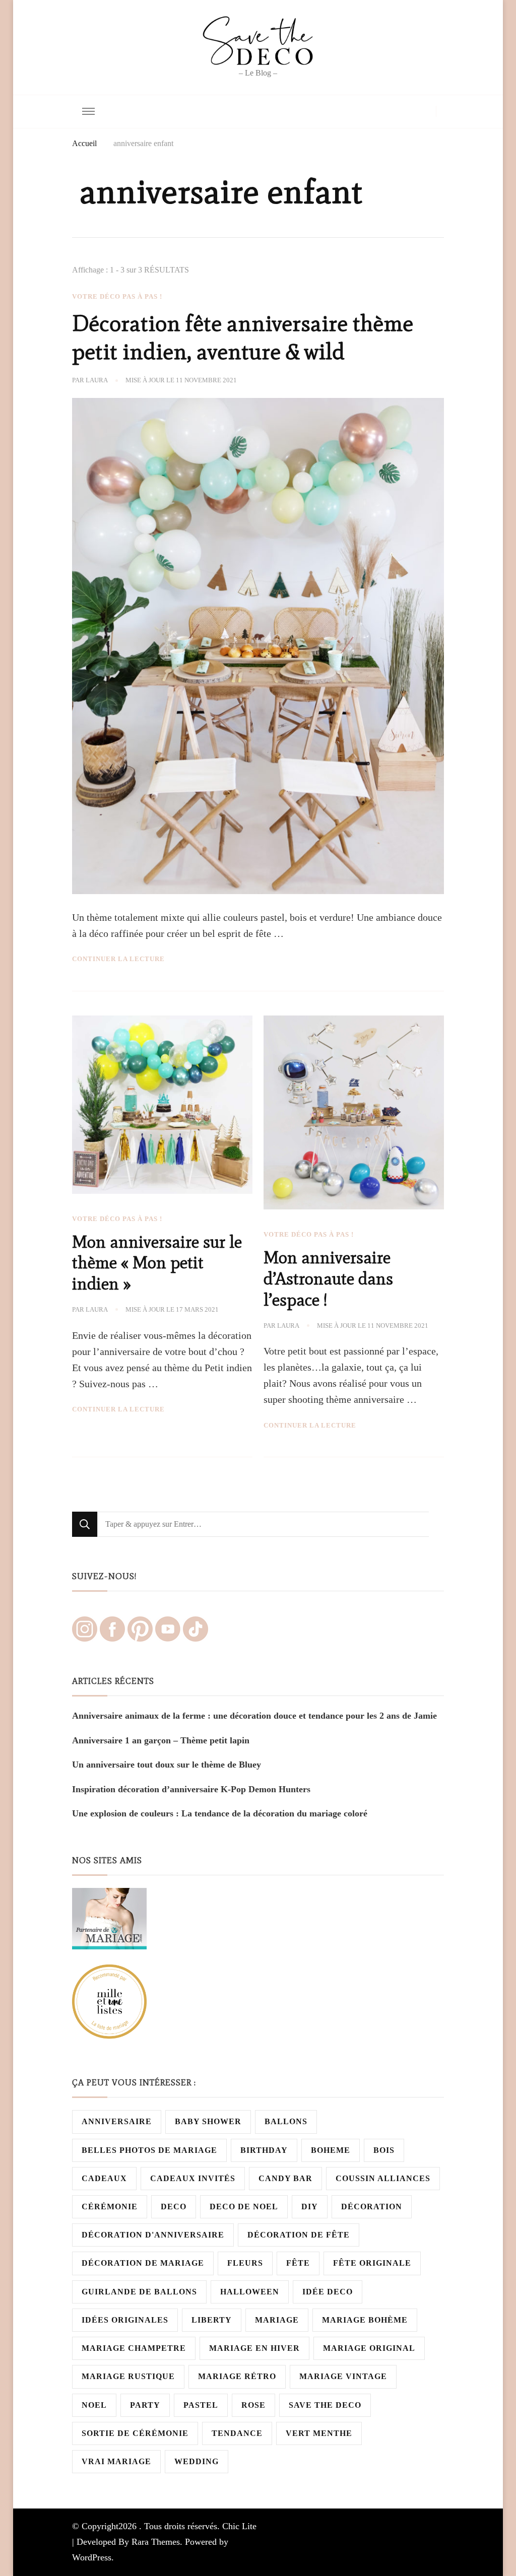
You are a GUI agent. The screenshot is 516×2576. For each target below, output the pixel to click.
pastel (201, 2405)
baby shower (208, 2121)
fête (298, 2263)
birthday (264, 2150)
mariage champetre (134, 2348)
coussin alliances (383, 2178)
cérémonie (110, 2207)
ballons (286, 2121)
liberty (212, 2320)
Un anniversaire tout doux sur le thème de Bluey (167, 1765)
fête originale (372, 2263)
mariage (277, 2320)
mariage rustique (128, 2376)
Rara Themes (156, 2542)
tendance (237, 2433)
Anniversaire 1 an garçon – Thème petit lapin (161, 1740)
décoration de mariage (143, 2263)
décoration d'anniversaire (153, 2235)
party (145, 2405)
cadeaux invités (193, 2178)
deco (174, 2207)
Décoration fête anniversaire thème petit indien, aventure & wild (243, 337)
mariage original (369, 2348)
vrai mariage (116, 2461)
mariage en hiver (254, 2348)
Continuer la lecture (118, 959)
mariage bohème (365, 2320)
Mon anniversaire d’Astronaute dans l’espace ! (328, 1279)
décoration (372, 2207)
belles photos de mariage (149, 2150)
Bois (384, 2150)
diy (310, 2207)
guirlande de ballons (139, 2292)
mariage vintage (343, 2376)
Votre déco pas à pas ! (117, 296)
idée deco (328, 2292)
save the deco (325, 2405)
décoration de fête (299, 2235)
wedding (197, 2461)
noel (94, 2405)
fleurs (245, 2263)
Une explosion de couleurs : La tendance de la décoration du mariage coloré (220, 1813)
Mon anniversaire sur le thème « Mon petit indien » (157, 1263)
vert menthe (319, 2433)
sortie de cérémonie (135, 2433)
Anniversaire (117, 2121)
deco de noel (244, 2207)
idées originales (125, 2320)
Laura (97, 380)
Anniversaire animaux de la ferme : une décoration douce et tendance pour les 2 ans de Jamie (254, 1716)
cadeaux (104, 2178)
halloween (250, 2292)
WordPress (92, 2557)
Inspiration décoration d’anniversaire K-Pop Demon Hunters (191, 1789)
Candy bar (285, 2178)
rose (253, 2405)
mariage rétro (237, 2376)
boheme (331, 2150)
